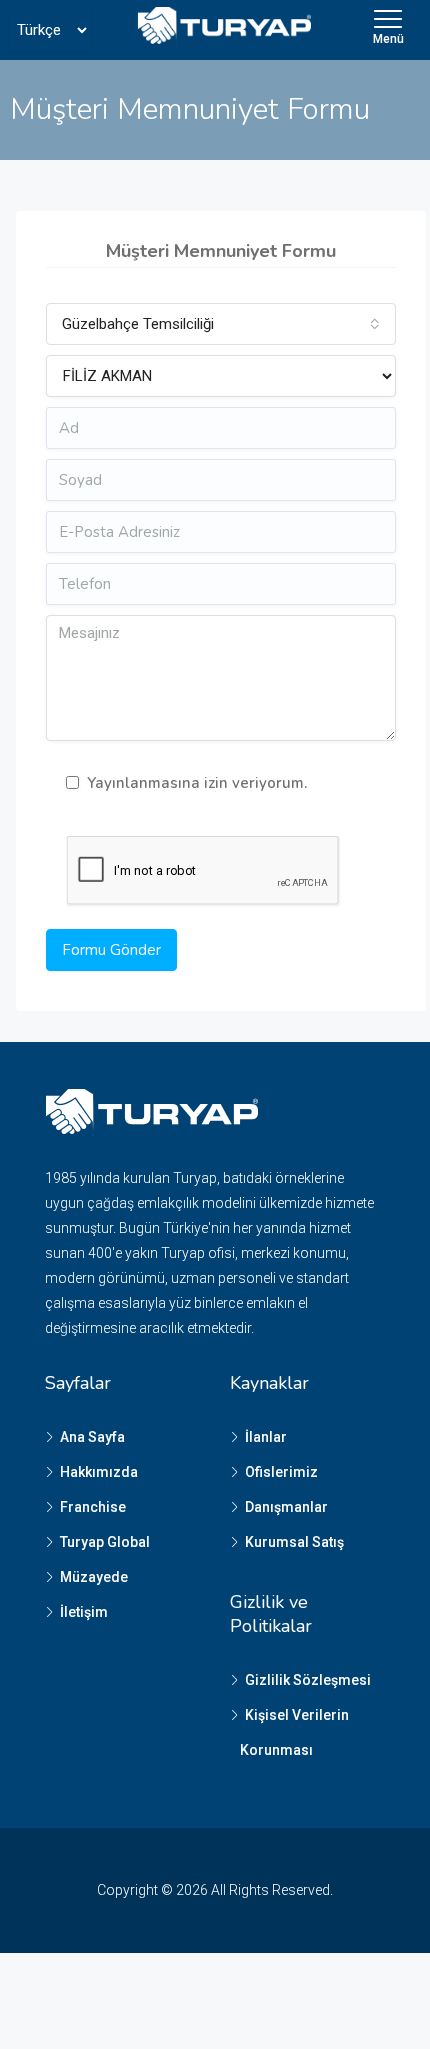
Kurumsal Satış (294, 1542)
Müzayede (94, 1577)
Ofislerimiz (281, 1472)
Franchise (93, 1507)
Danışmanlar (286, 1507)
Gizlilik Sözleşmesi (308, 1680)
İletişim (84, 1612)
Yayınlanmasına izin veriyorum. (197, 783)
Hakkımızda (99, 1472)
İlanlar (266, 1437)
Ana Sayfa (92, 1437)
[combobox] (221, 324)
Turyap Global (105, 1542)
